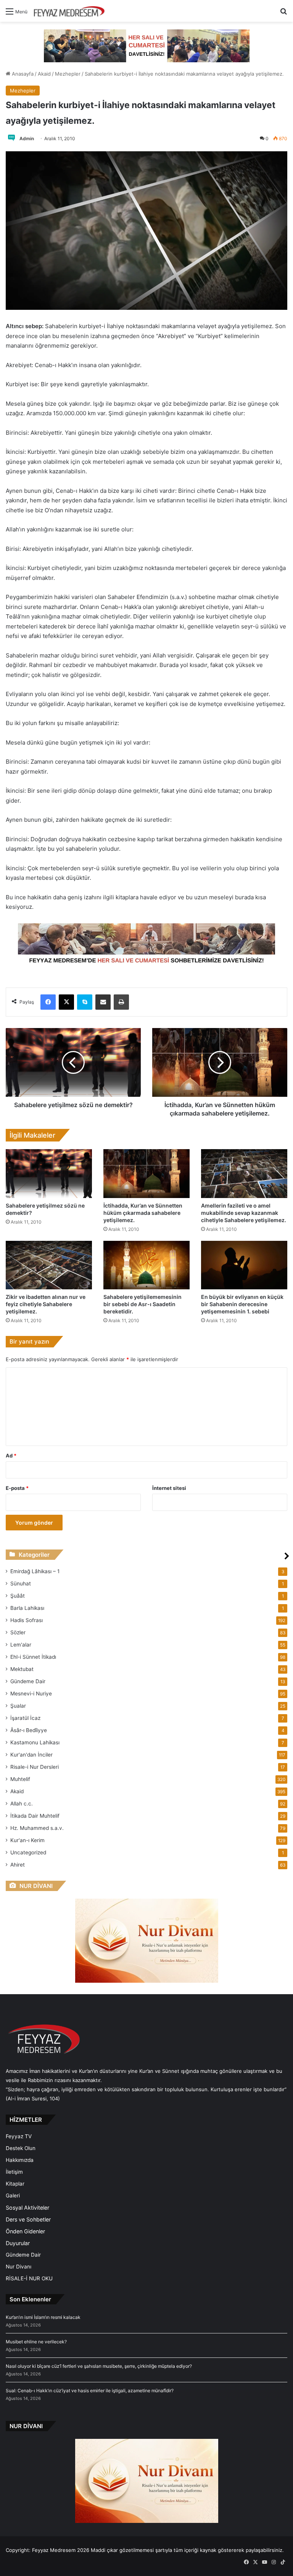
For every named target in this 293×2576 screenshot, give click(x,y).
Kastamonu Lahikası (35, 1742)
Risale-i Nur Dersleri (35, 1767)
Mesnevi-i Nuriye (31, 1694)
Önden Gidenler (25, 2231)
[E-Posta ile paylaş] (103, 1002)
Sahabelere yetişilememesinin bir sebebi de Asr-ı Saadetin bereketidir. (142, 1304)
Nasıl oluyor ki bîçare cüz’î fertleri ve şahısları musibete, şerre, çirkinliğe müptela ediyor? (99, 2366)
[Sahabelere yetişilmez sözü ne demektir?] (49, 1173)
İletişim (14, 2172)
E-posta (17, 1488)
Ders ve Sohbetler (28, 2219)
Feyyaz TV (19, 2136)
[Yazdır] (121, 1002)
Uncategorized (28, 1852)
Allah (22, 1804)
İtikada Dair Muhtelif (35, 1816)
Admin (27, 138)
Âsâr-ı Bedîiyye (29, 1730)
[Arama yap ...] (283, 14)
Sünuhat (21, 1583)
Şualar (18, 1706)
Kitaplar (15, 2184)
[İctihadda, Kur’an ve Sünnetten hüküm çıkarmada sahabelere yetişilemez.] (146, 1173)
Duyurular (18, 2243)
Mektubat (22, 1669)
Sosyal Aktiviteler (27, 2208)
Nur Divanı (19, 2267)
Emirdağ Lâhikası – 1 (35, 1571)
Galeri (13, 2196)
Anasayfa (22, 74)
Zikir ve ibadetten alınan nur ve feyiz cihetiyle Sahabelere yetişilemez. (46, 1304)
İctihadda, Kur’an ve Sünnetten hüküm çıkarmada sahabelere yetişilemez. (143, 1213)
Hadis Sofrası (27, 1620)
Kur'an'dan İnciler (31, 1755)
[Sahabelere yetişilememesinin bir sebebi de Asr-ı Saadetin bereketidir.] (146, 1265)
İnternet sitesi (169, 1488)
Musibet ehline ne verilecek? (36, 2342)
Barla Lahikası (27, 1608)
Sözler (18, 1632)
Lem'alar (21, 1645)
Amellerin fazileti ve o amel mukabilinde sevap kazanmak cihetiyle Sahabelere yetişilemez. (244, 1213)
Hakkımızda (20, 2160)
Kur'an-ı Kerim (27, 1840)
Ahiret (18, 1865)
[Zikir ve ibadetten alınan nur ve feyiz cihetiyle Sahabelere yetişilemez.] (49, 1265)
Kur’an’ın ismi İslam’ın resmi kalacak (43, 2317)
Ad (11, 1456)
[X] (66, 1002)
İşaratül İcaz (25, 1718)
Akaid (44, 74)
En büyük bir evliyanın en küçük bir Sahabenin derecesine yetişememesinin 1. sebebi (242, 1304)
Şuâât (18, 1596)
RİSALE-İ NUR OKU (29, 2278)
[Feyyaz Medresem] (71, 11)
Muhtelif (20, 1779)
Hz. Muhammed (37, 1828)
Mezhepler (68, 74)
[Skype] (85, 1002)
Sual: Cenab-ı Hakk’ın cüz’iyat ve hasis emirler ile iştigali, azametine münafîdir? (90, 2391)
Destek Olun (21, 2148)
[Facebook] (48, 1002)
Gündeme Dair (28, 1681)
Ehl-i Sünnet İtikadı (33, 1657)
